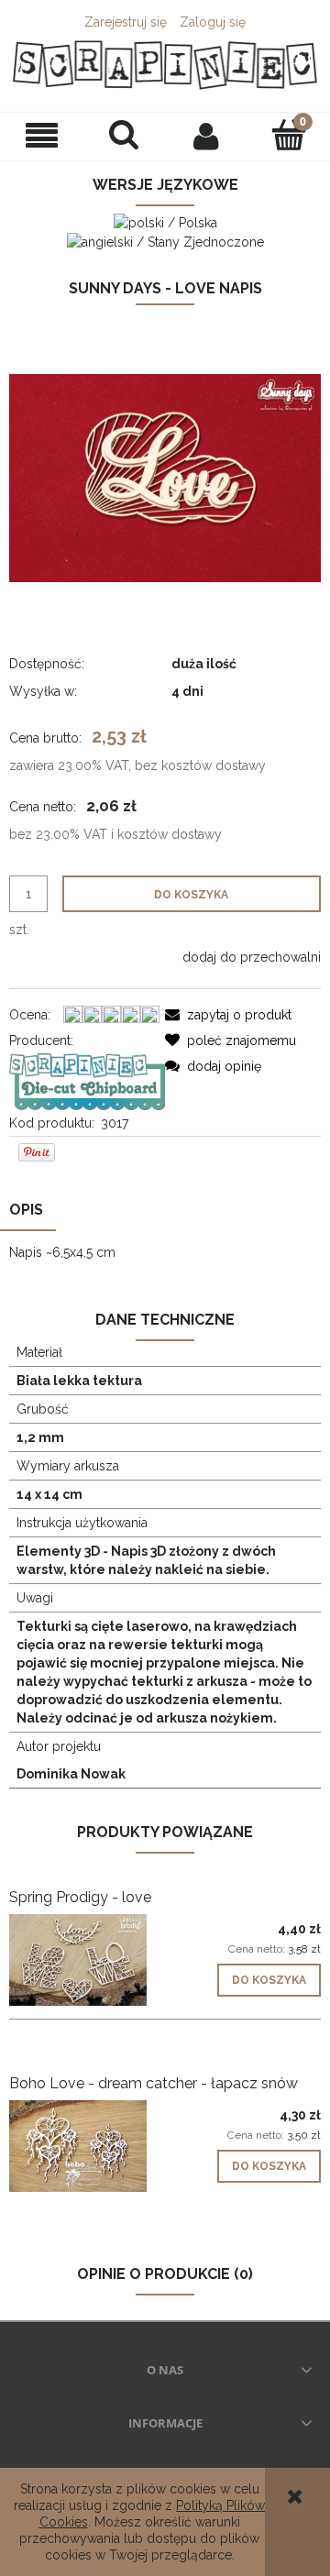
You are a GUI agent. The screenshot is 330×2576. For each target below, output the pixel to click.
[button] (41, 136)
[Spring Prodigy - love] (87, 1960)
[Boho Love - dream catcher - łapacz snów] (87, 2146)
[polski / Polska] (165, 221)
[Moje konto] (206, 136)
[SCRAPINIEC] (87, 1080)
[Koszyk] (289, 135)
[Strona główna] (165, 65)
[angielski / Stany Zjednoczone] (165, 241)
